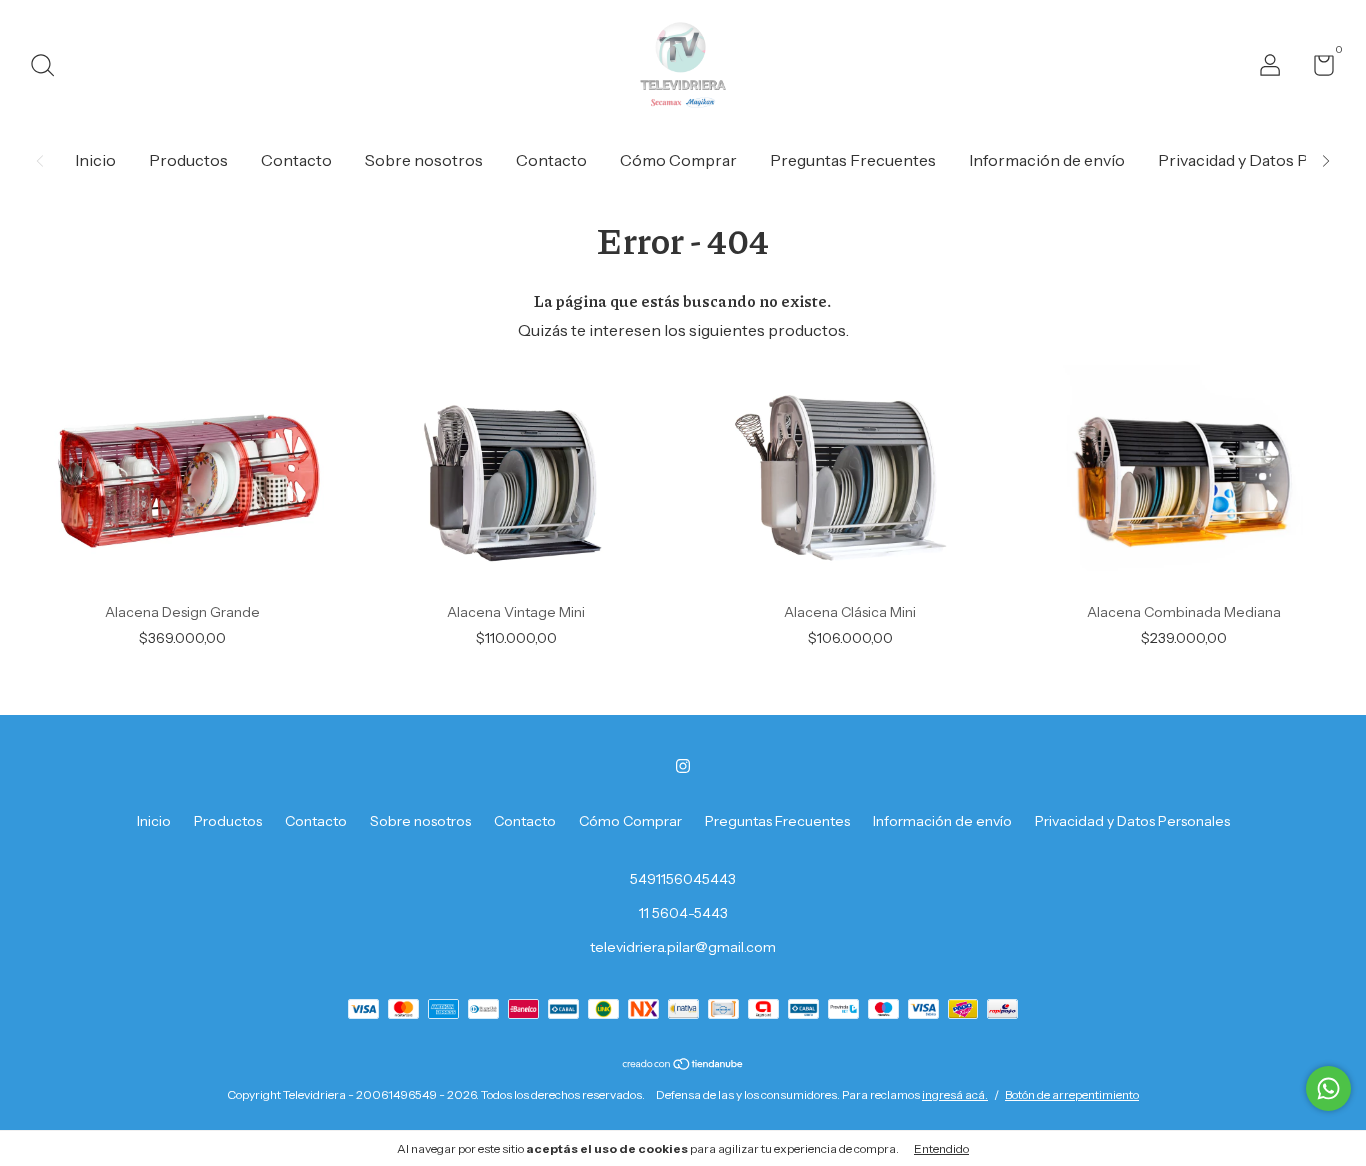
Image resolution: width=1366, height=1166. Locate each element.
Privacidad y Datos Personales (1132, 821)
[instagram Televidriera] (683, 766)
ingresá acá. (955, 1094)
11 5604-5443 (683, 913)
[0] (1316, 69)
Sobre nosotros (424, 160)
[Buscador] (49, 68)
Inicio (95, 160)
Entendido (941, 1148)
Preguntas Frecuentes (853, 160)
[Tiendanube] (683, 1065)
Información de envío (1047, 160)
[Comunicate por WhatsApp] (1328, 1088)
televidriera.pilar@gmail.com (683, 947)
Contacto (296, 160)
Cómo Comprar (678, 160)
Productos (188, 160)
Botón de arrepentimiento (1072, 1094)
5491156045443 (683, 879)
